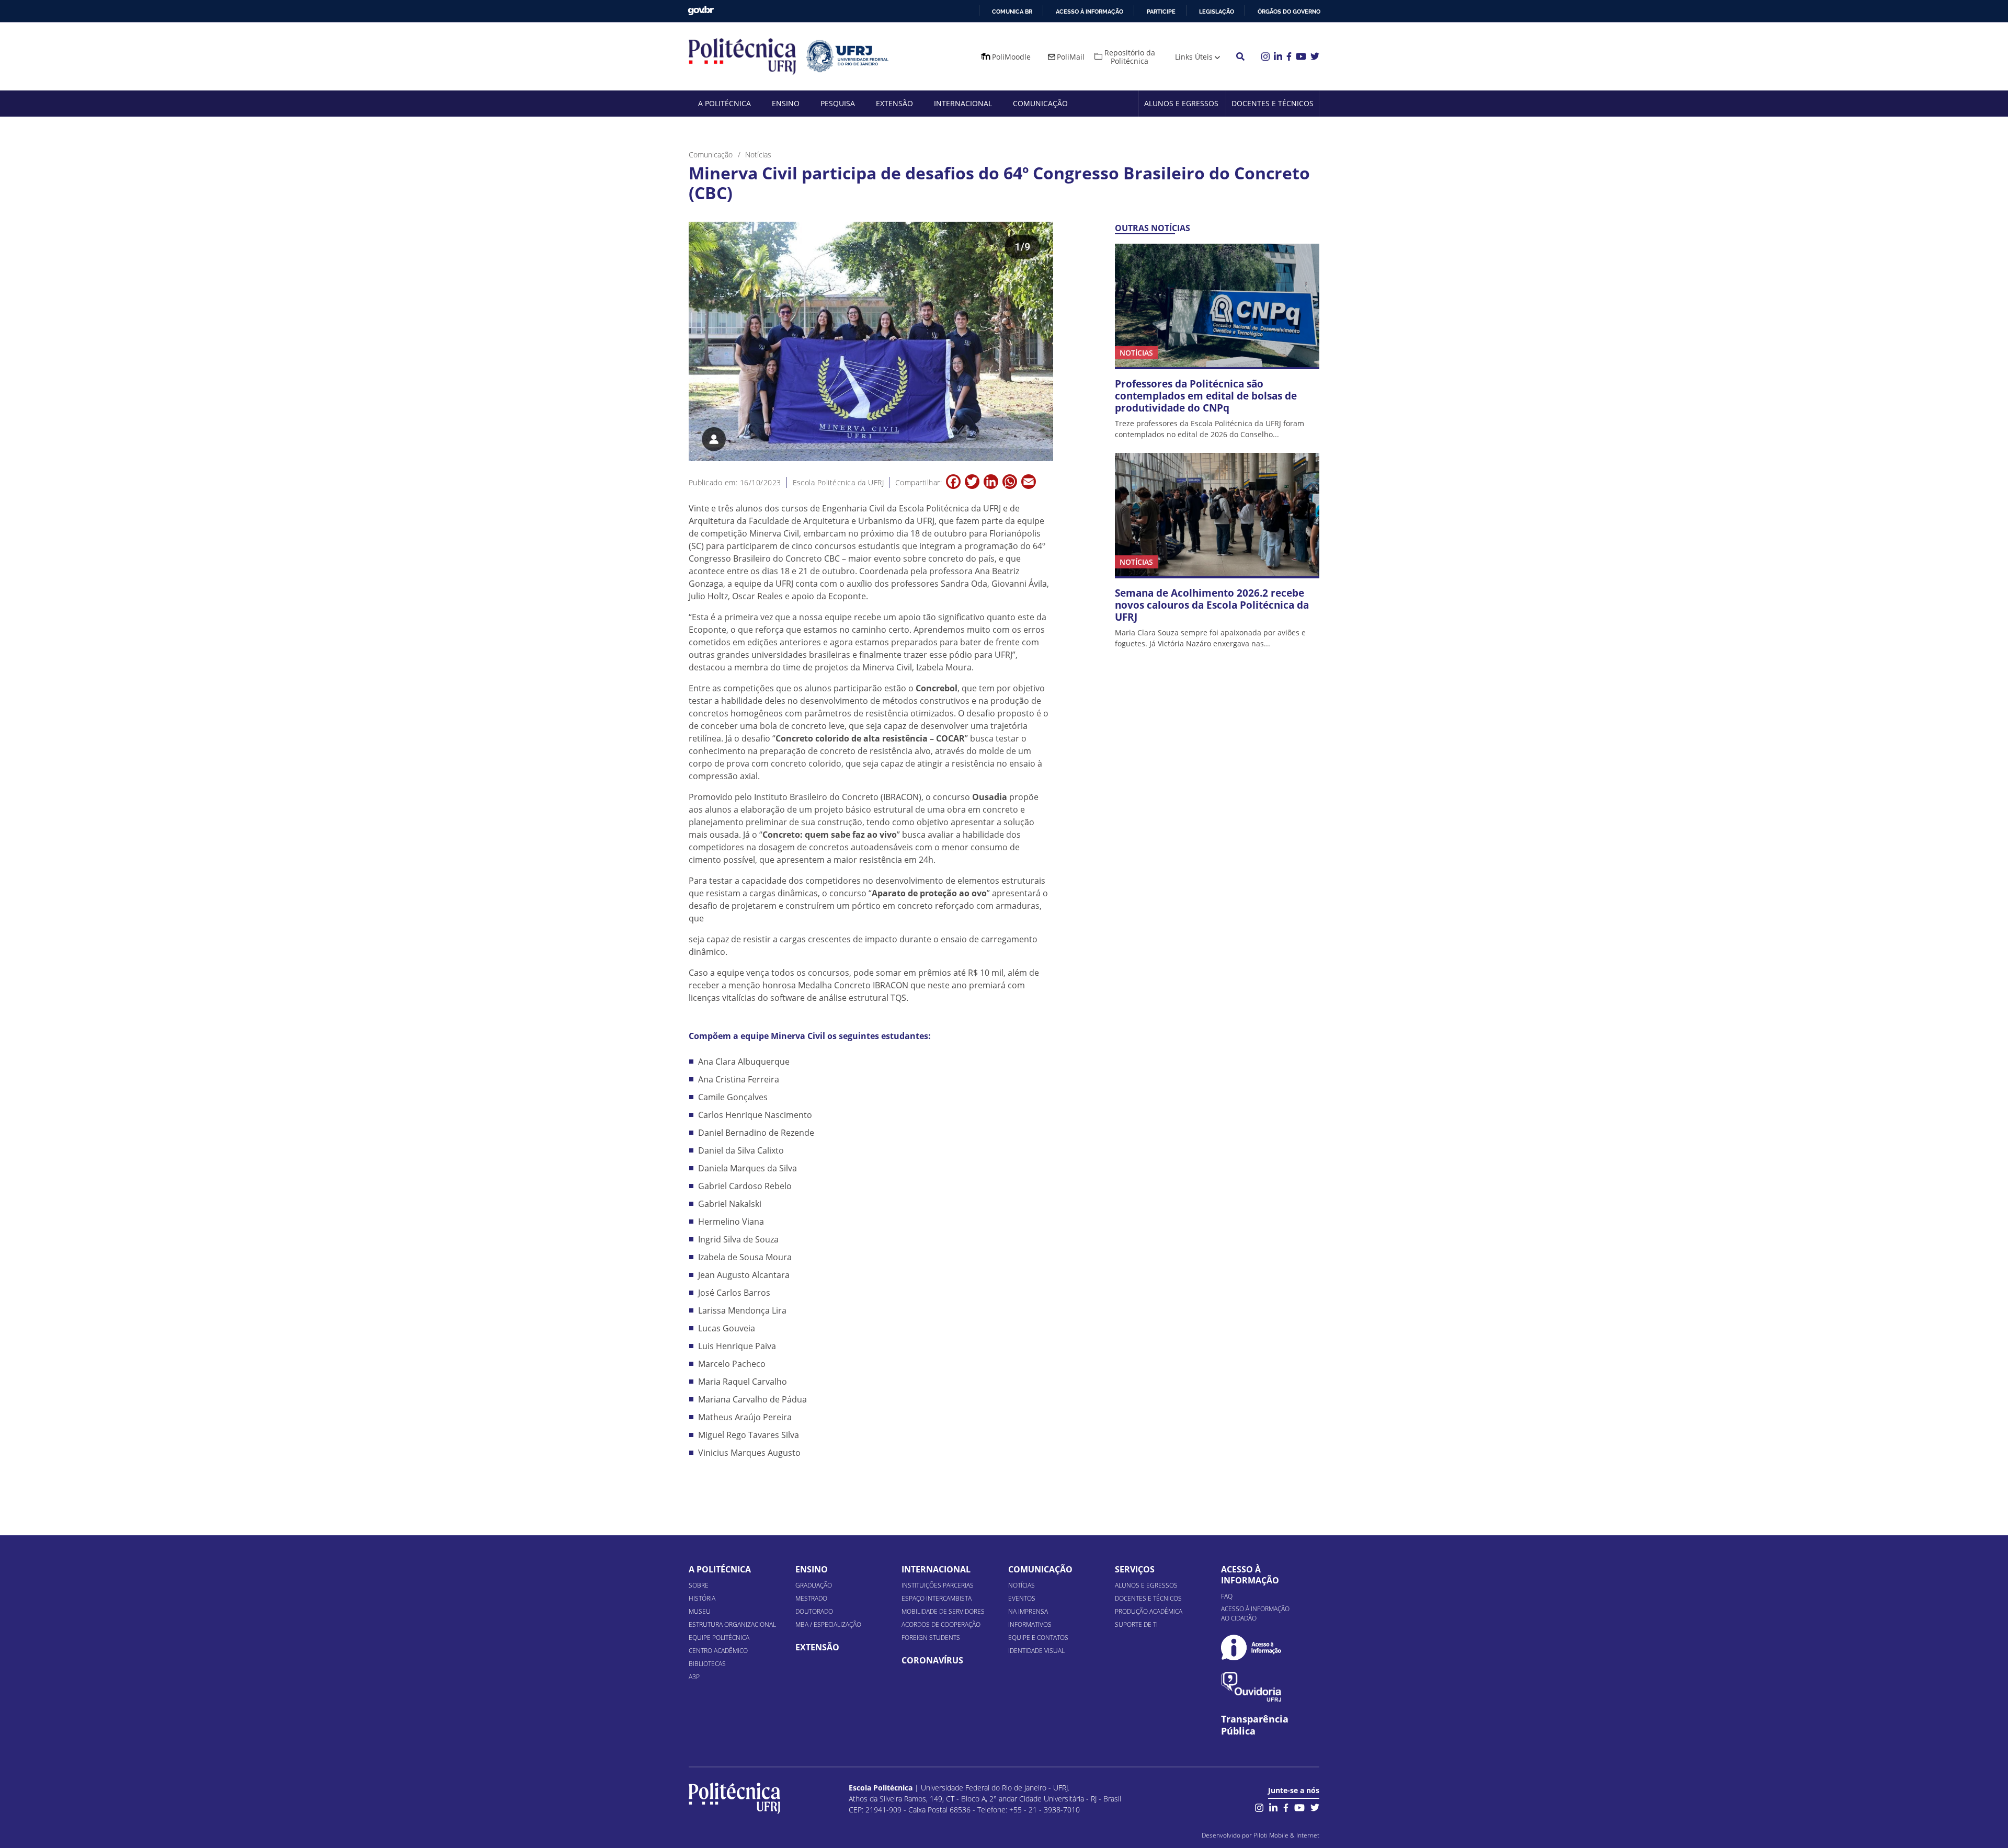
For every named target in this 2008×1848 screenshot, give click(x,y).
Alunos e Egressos (1181, 103)
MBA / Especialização (828, 1624)
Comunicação (1040, 103)
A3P (694, 1677)
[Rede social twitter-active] (1315, 1807)
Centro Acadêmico (718, 1651)
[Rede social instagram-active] (1259, 1807)
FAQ (1227, 1596)
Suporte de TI (1136, 1624)
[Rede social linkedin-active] (1273, 1807)
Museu (700, 1611)
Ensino (786, 103)
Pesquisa (838, 103)
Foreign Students (931, 1638)
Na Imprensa (1028, 1611)
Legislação (1217, 12)
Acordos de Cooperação (941, 1624)
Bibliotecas (707, 1664)
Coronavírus (932, 1660)
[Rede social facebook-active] (1286, 1807)
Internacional (963, 103)
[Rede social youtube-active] (1299, 1807)
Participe (1161, 12)
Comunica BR (1012, 12)
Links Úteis (1194, 57)
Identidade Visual (1036, 1651)
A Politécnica (725, 103)
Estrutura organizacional (732, 1624)
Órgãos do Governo (1289, 12)
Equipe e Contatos (1038, 1638)
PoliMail (1071, 57)
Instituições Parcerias (938, 1585)
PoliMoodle (1011, 57)
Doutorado (814, 1611)
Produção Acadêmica (1149, 1611)
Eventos (1022, 1598)
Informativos (1030, 1624)
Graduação (814, 1585)
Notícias (1022, 1585)
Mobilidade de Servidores (943, 1611)
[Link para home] (734, 1798)
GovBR (701, 11)
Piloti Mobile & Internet (1286, 1835)
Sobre (699, 1585)
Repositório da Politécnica (1130, 57)
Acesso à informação (1089, 12)
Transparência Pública (1255, 1725)
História (702, 1598)
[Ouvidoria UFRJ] (1251, 1687)
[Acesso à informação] (1251, 1647)
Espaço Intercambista (937, 1598)
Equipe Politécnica (719, 1638)
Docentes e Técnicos (1273, 103)
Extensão (894, 103)
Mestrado (811, 1598)
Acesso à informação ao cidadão (1255, 1613)
